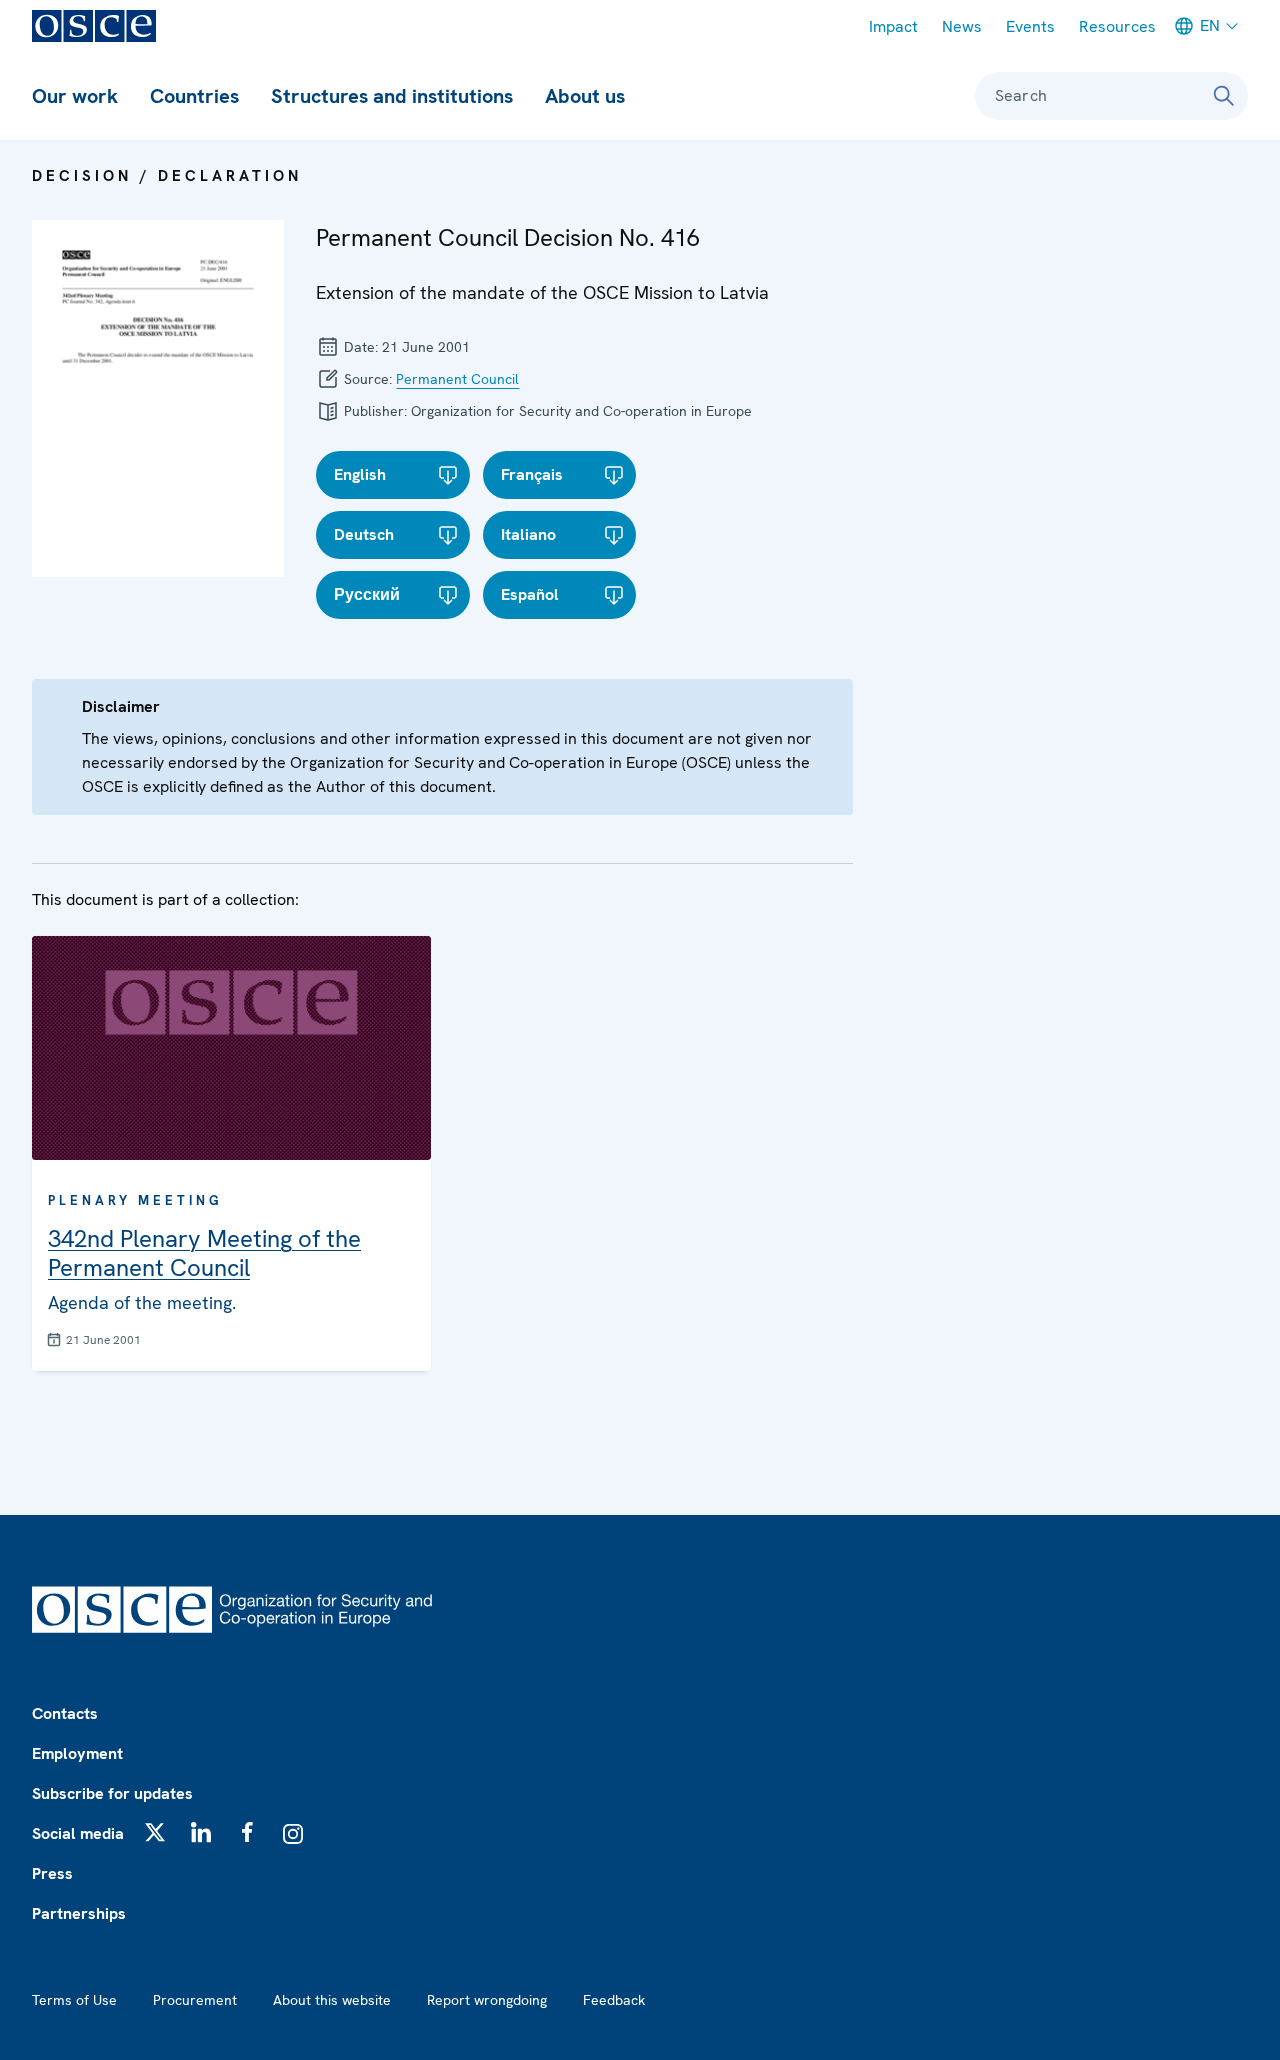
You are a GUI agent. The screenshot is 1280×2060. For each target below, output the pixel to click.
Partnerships (79, 1913)
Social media (78, 1833)
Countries (194, 96)
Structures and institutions (392, 96)
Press (52, 1873)
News (962, 26)
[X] (155, 1832)
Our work (75, 96)
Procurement (195, 2000)
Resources (1117, 26)
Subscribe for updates (112, 1793)
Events (1030, 26)
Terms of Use (74, 2000)
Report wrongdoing (487, 2000)
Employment (77, 1753)
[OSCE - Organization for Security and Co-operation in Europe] (94, 26)
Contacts (65, 1713)
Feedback (614, 2000)
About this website (332, 2000)
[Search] (1224, 96)
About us (585, 96)
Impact (893, 26)
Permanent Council (457, 379)
